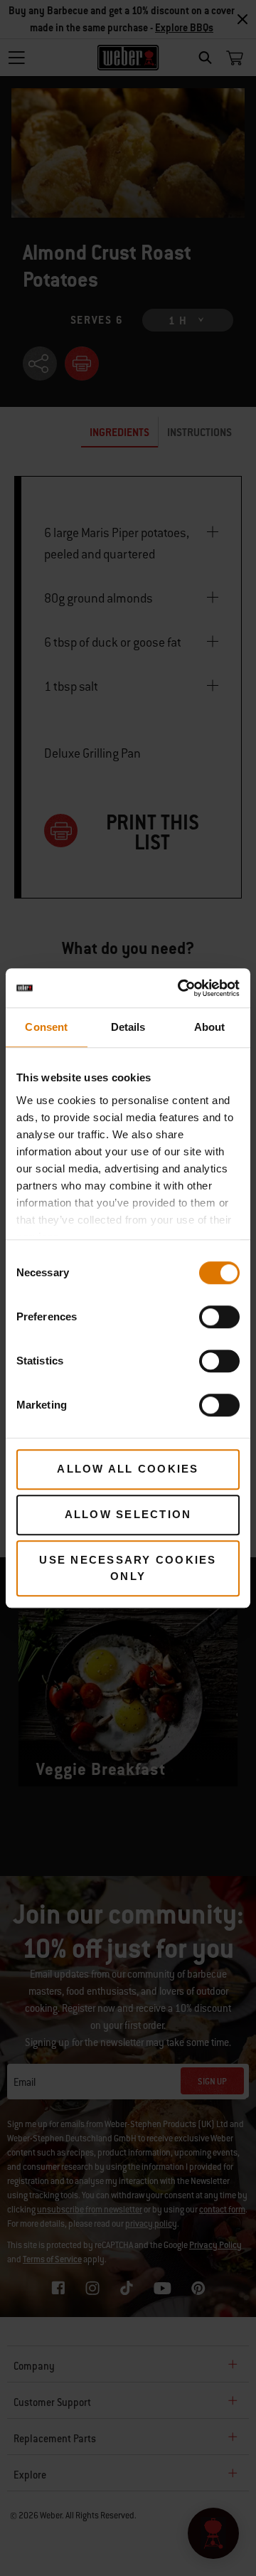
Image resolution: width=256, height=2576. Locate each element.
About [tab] (210, 1027)
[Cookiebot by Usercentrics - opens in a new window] (181, 988)
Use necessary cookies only (128, 1568)
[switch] (219, 1317)
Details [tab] (128, 1027)
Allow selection (128, 1514)
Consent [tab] (46, 1027)
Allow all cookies (128, 1469)
